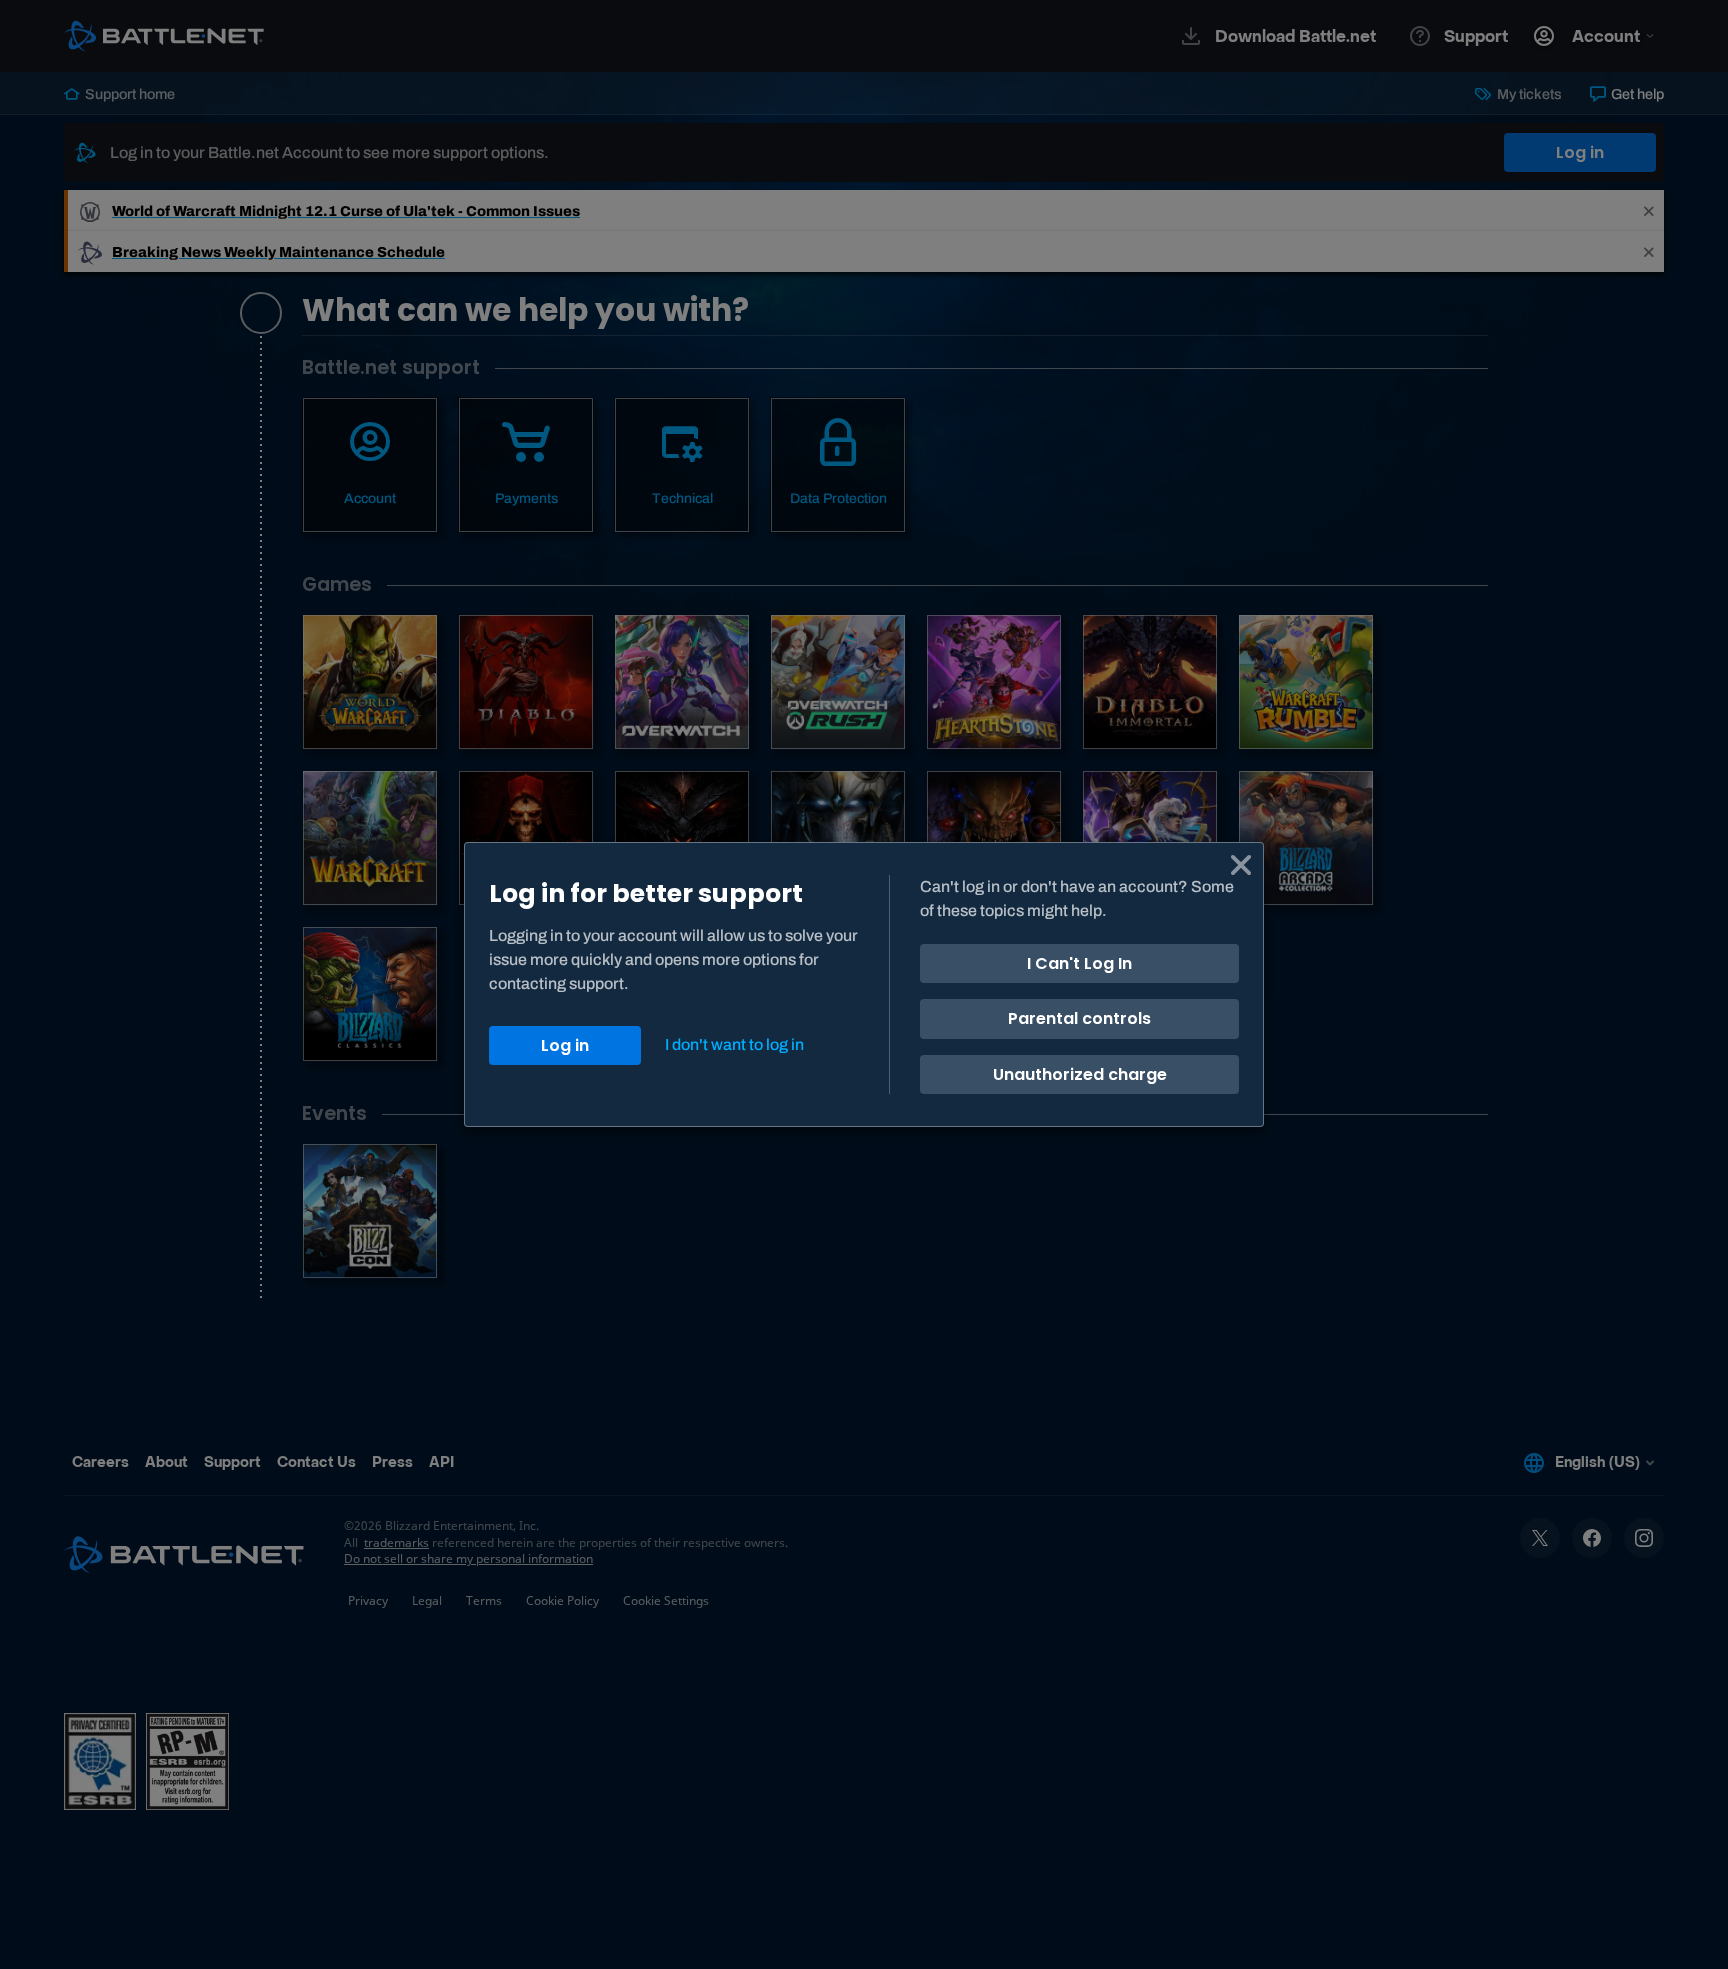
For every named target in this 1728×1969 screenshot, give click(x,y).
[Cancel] (1241, 865)
